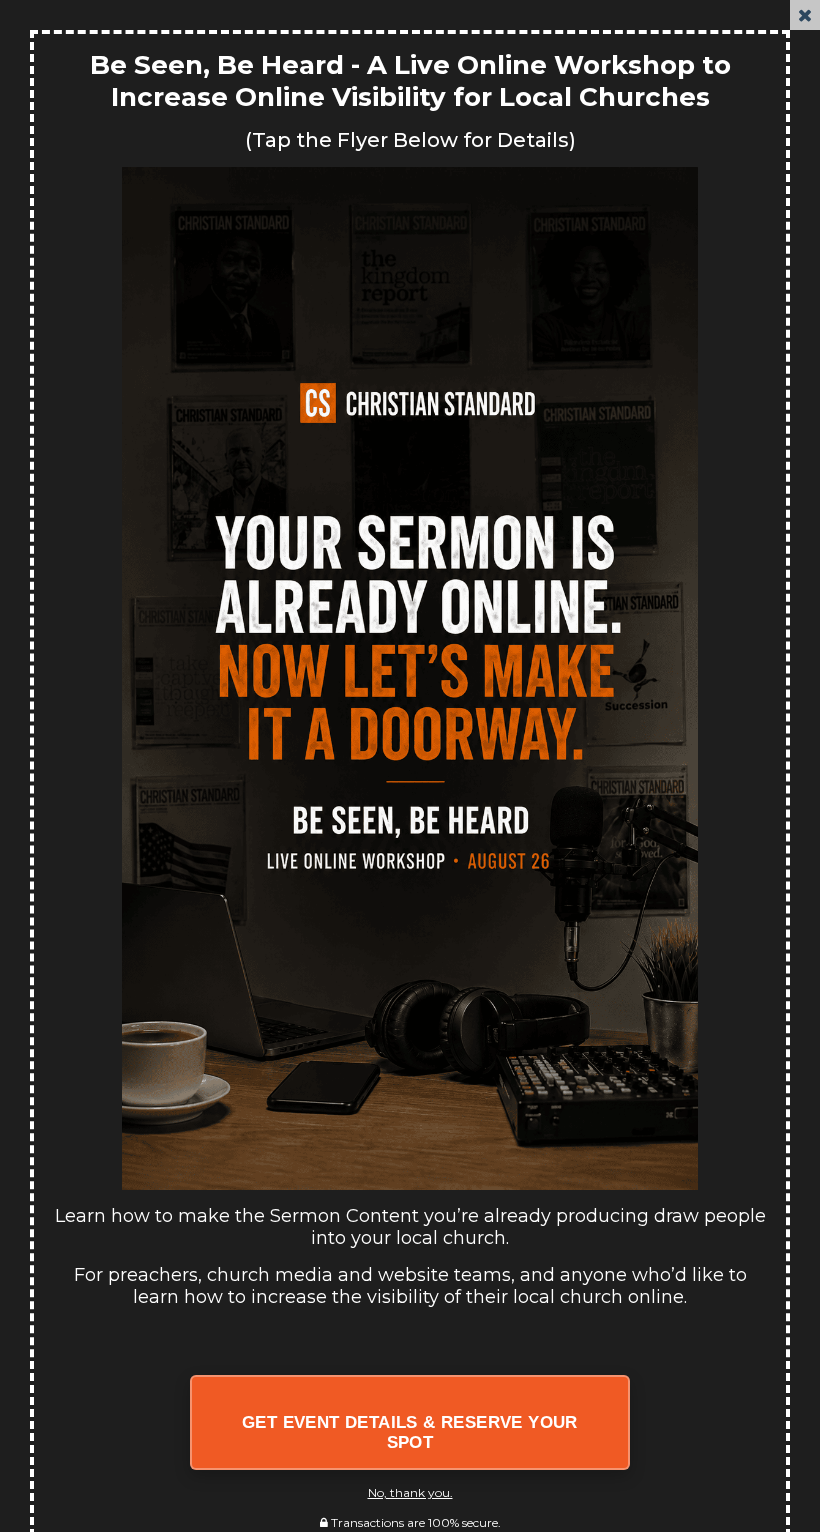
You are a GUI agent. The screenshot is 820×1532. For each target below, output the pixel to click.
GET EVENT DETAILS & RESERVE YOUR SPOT (410, 1432)
